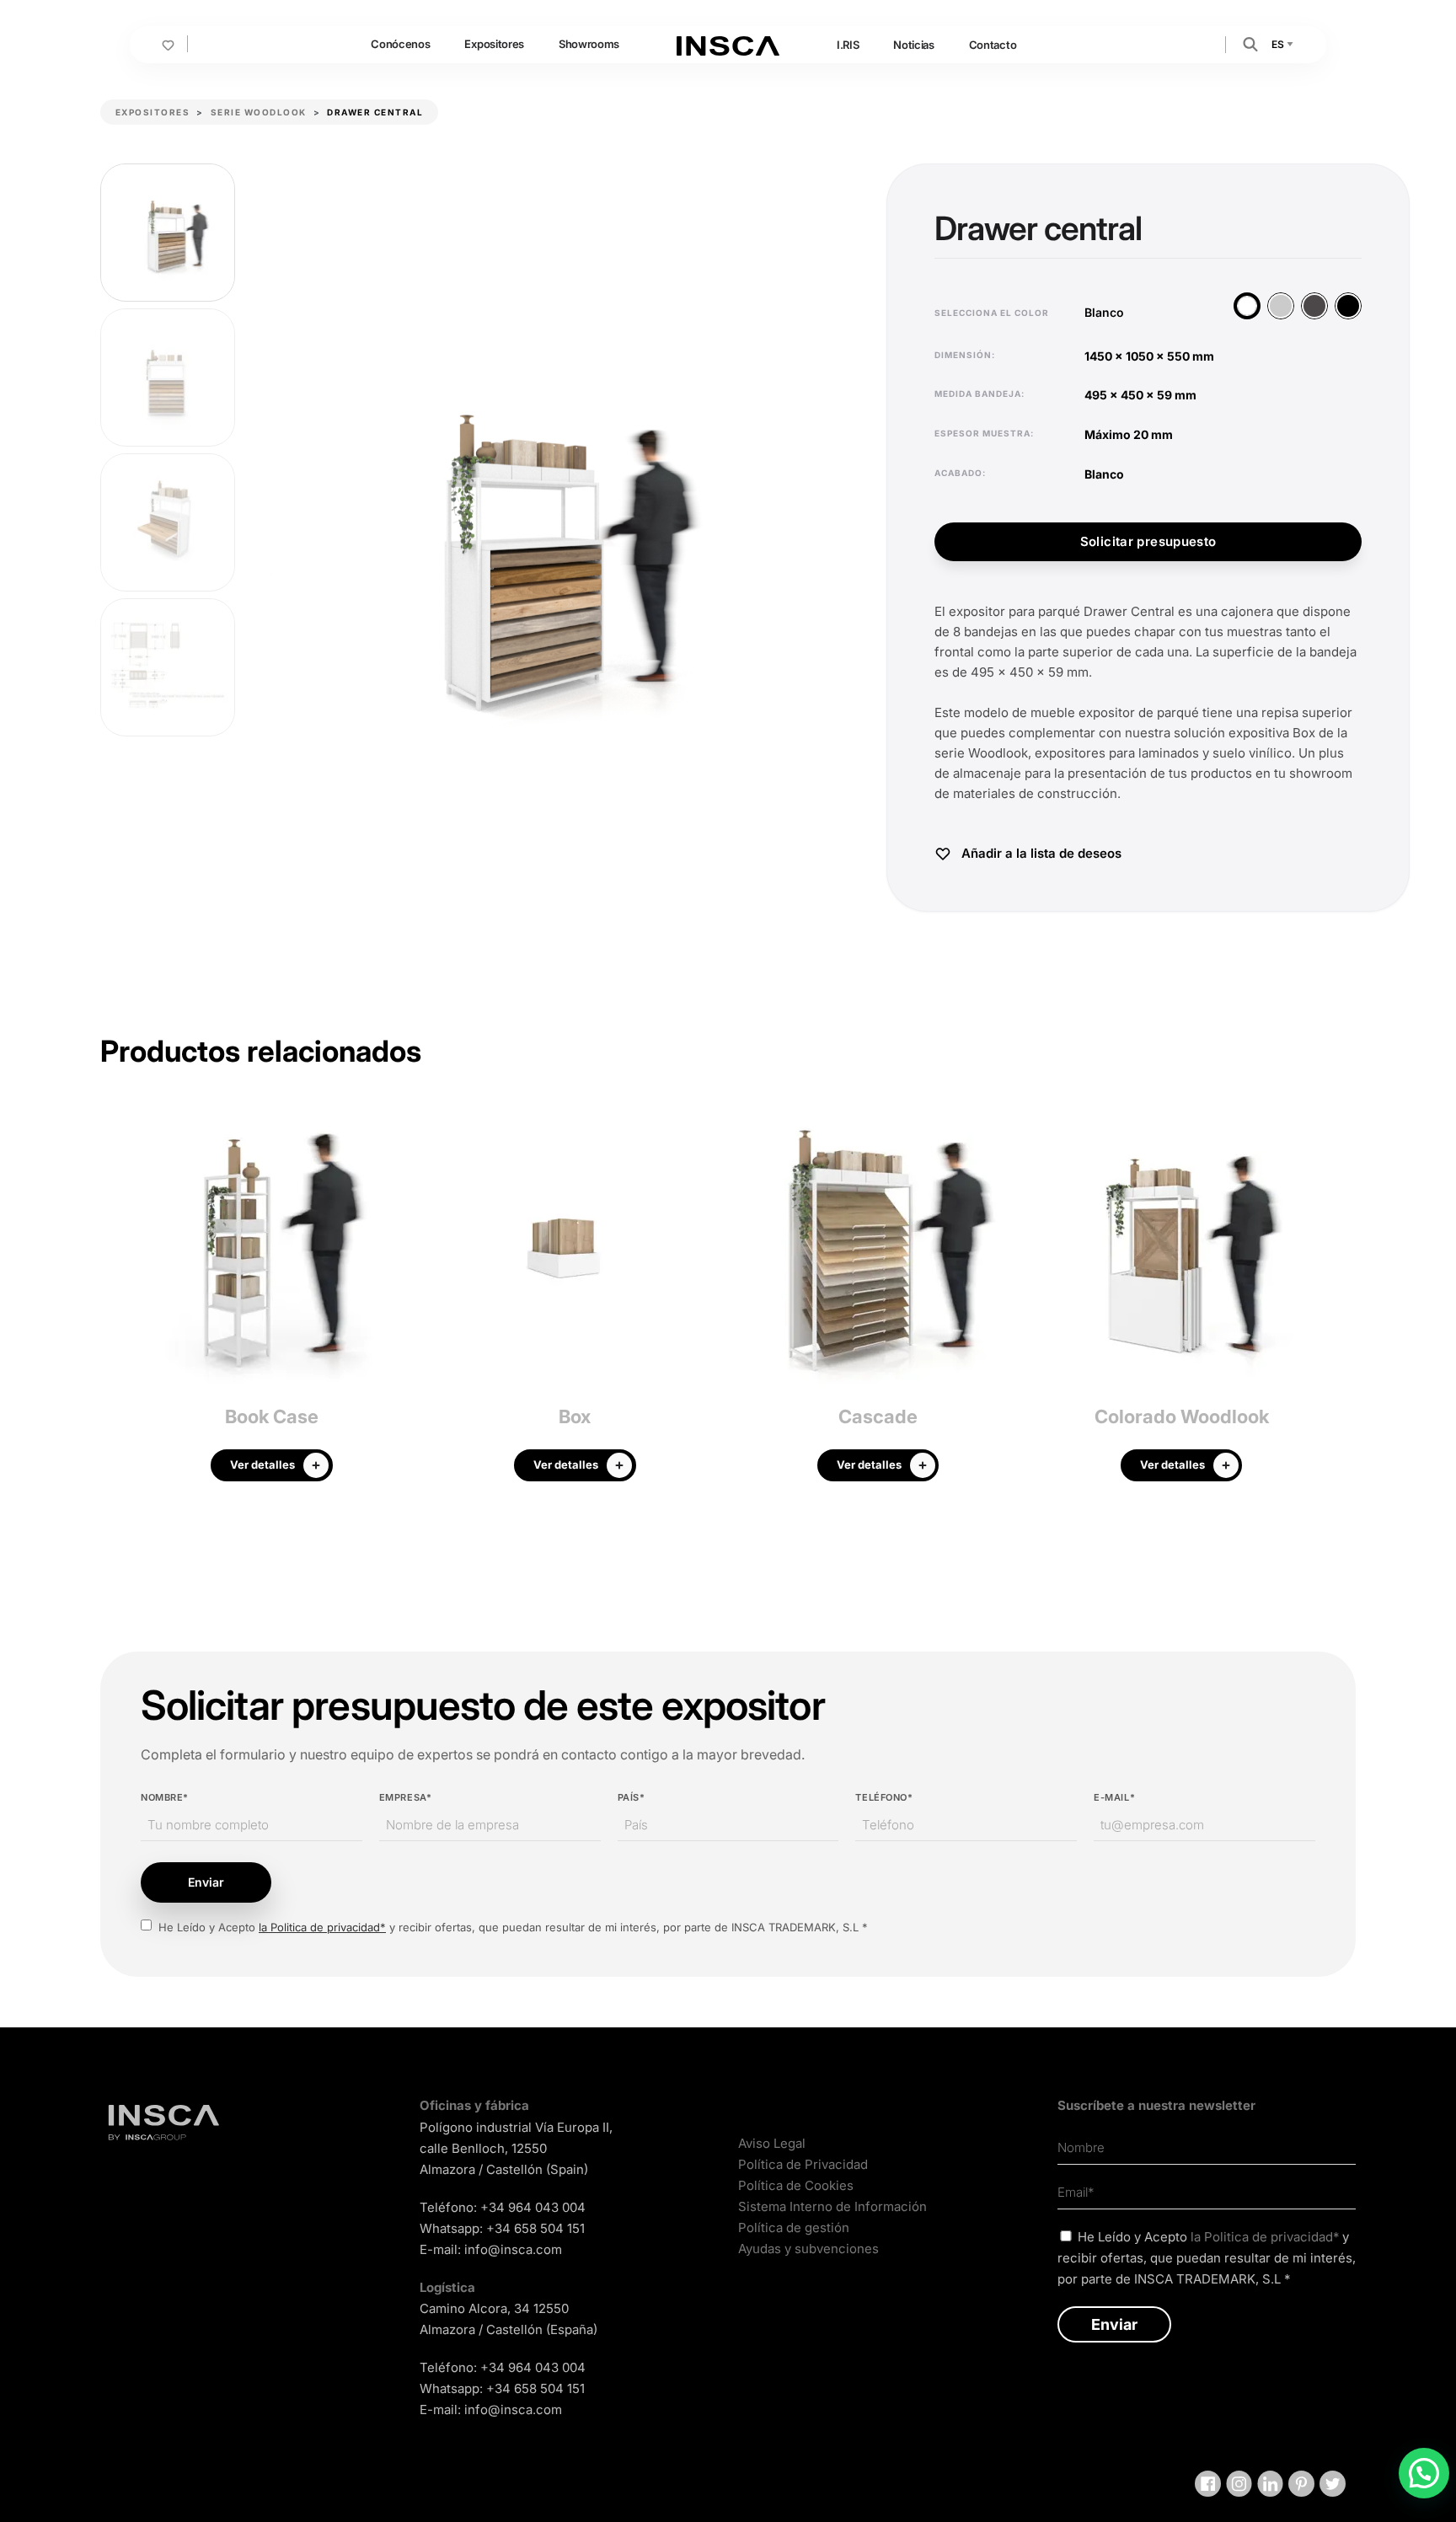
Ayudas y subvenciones (808, 2249)
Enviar (206, 1882)
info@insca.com (513, 2249)
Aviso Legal (772, 2143)
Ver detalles (262, 1464)
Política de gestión (794, 2227)
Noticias (913, 45)
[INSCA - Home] (728, 44)
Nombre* (165, 1797)
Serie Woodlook (259, 112)
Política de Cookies (796, 2185)
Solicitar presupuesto (1148, 541)
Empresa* (405, 1797)
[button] (1250, 43)
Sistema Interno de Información (832, 2206)
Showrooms (589, 44)
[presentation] (113, 1303)
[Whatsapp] (1424, 2473)
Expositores (494, 44)
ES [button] (1279, 44)
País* (632, 1797)
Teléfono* (884, 1797)
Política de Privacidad (803, 2164)
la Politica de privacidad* (322, 1927)
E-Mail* (1114, 1797)
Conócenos (400, 44)
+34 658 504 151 (535, 2228)
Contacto (993, 45)
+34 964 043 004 (533, 2207)
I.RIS (848, 45)
